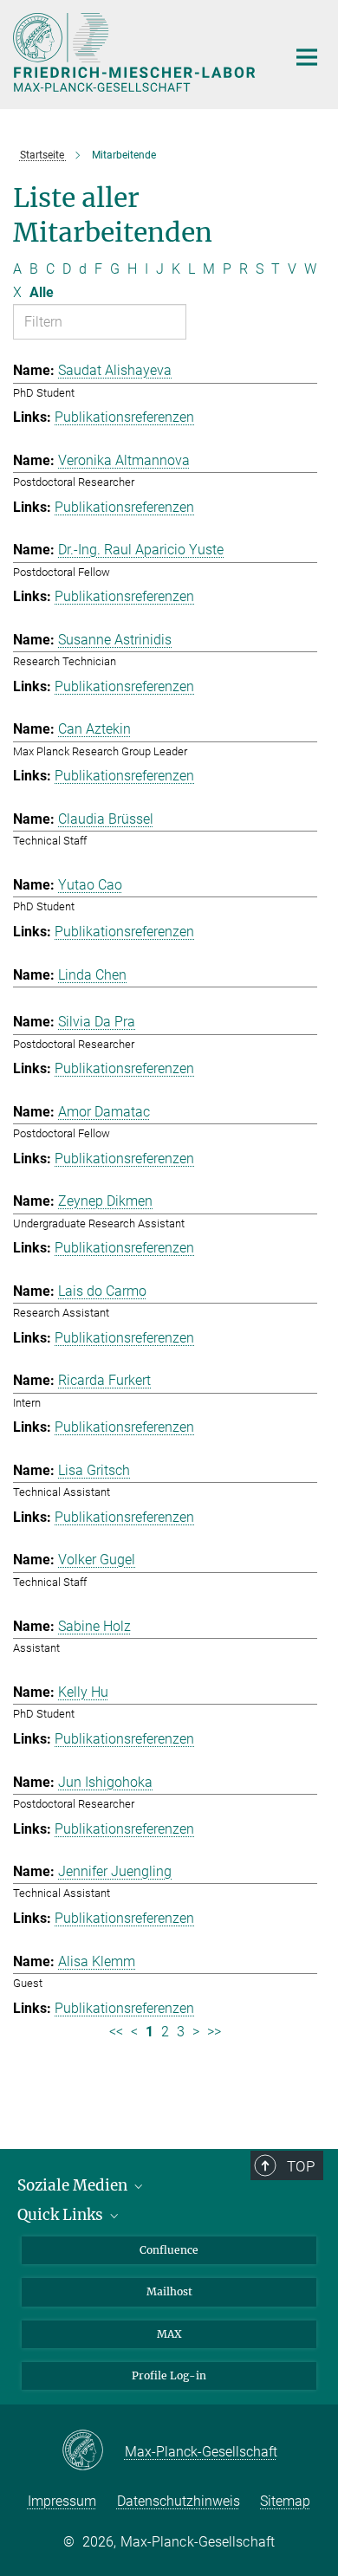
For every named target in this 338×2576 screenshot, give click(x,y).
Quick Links (62, 2215)
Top (301, 2166)
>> (214, 2032)
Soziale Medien (74, 2185)
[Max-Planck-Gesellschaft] (93, 2451)
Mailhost (169, 2291)
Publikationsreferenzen (124, 417)
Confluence (169, 2250)
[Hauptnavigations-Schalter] (307, 57)
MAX (169, 2334)
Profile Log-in (169, 2375)
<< (116, 2032)
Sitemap (285, 2501)
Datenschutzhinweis (179, 2501)
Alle (42, 292)
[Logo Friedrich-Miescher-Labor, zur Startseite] (136, 52)
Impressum (62, 2501)
